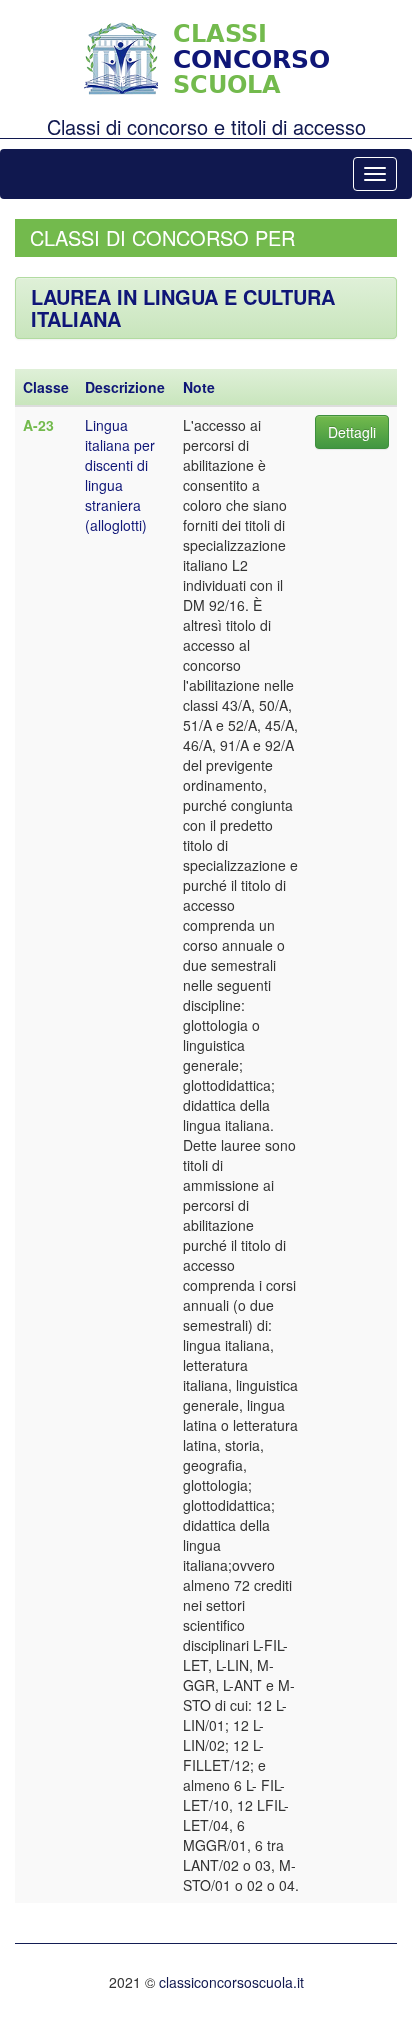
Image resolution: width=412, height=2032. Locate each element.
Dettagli (352, 432)
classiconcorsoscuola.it (231, 1982)
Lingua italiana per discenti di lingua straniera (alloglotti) (120, 475)
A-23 (38, 425)
